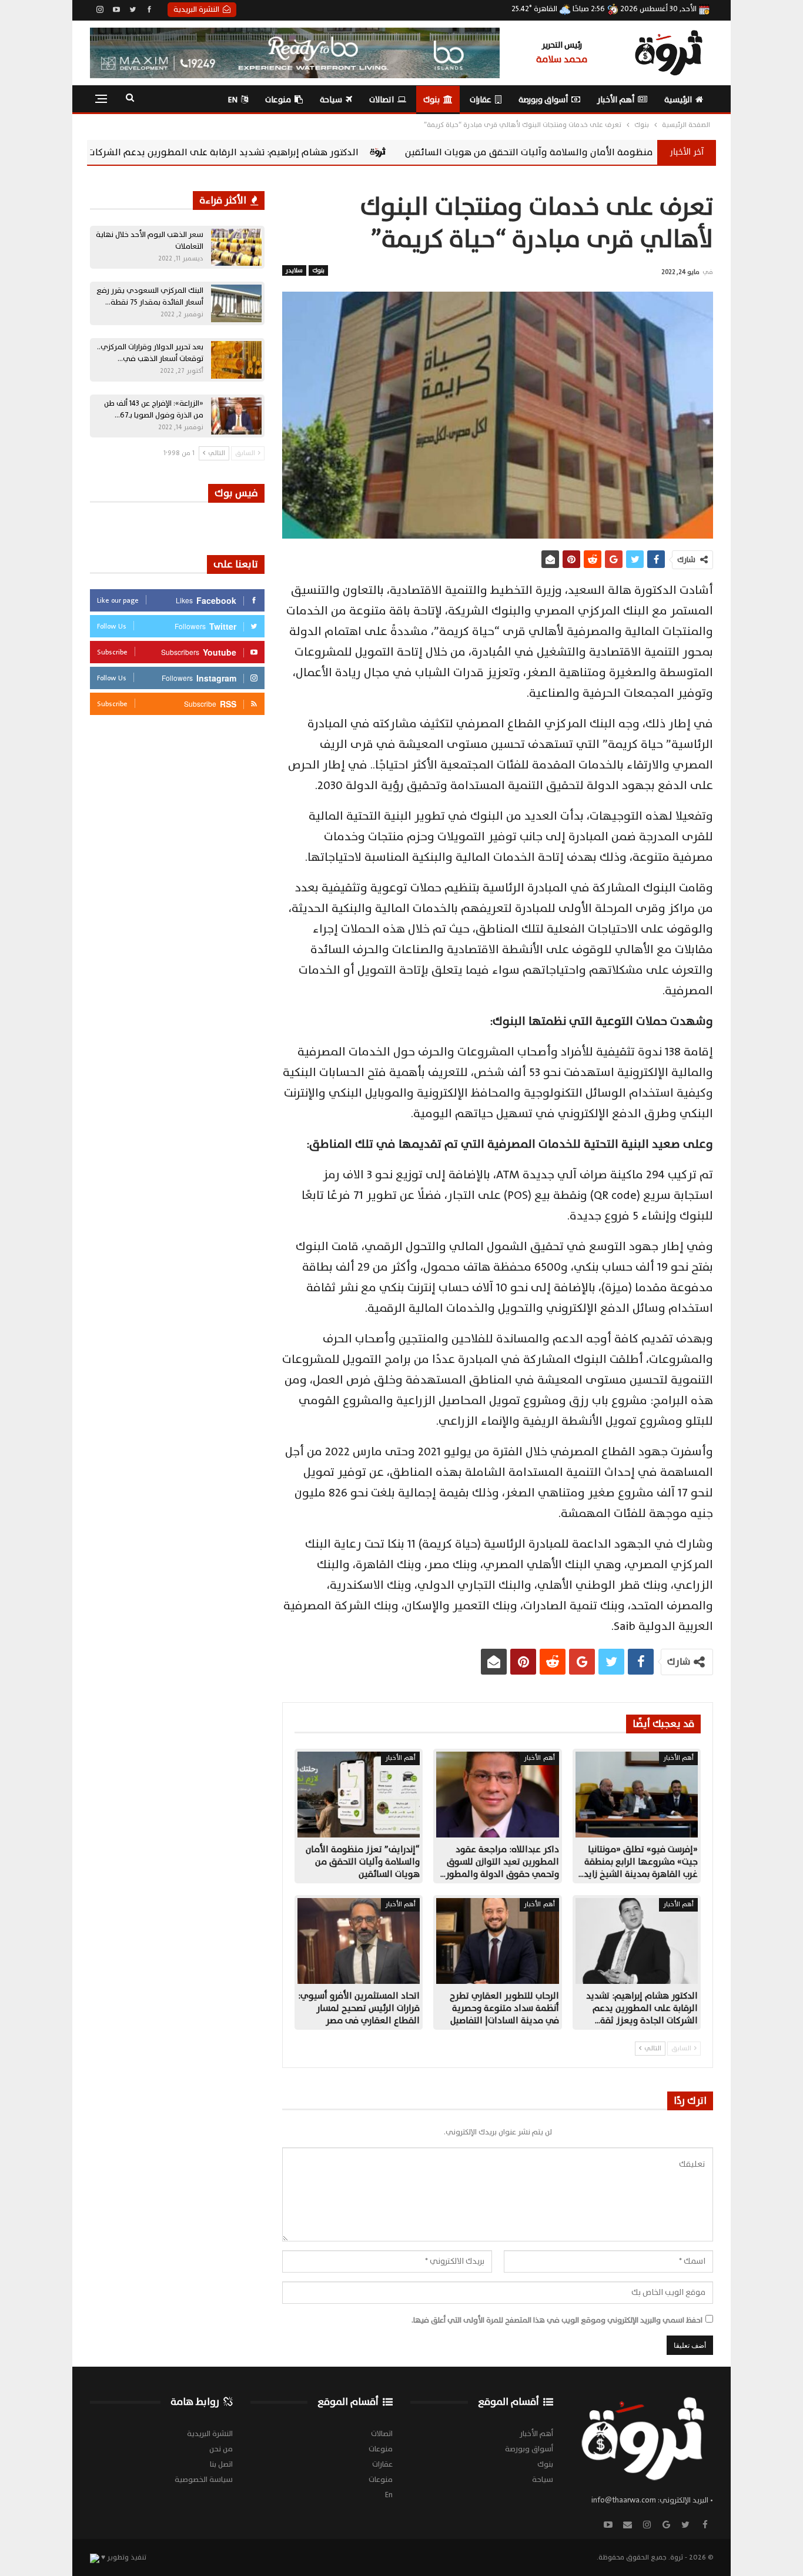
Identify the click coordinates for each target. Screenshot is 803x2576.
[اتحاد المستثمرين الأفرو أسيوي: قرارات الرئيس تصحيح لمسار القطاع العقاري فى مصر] (359, 1941)
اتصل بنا (221, 2464)
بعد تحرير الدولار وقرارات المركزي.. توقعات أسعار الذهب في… (150, 353)
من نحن (221, 2449)
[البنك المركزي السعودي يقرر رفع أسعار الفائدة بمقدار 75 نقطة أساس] (236, 303)
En (233, 100)
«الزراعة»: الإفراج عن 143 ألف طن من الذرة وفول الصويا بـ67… (154, 409)
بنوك (431, 100)
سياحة (331, 100)
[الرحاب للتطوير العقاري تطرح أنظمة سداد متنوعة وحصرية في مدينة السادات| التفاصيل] (497, 1941)
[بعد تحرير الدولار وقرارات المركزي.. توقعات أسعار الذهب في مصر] (236, 360)
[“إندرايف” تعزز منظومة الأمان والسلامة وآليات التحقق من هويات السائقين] (359, 1795)
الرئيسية (678, 100)
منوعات (278, 100)
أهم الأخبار (616, 100)
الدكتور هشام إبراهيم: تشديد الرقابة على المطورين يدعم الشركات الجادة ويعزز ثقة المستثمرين (322, 152)
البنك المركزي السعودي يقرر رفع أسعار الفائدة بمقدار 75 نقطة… (150, 296)
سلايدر (294, 270)
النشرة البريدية (196, 9)
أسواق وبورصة (543, 100)
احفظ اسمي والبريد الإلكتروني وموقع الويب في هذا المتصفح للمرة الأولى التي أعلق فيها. (557, 2320)
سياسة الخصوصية (204, 2480)
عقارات (481, 100)
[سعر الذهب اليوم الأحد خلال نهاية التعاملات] (236, 248)
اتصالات (382, 100)
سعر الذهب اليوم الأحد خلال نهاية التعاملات (150, 240)
